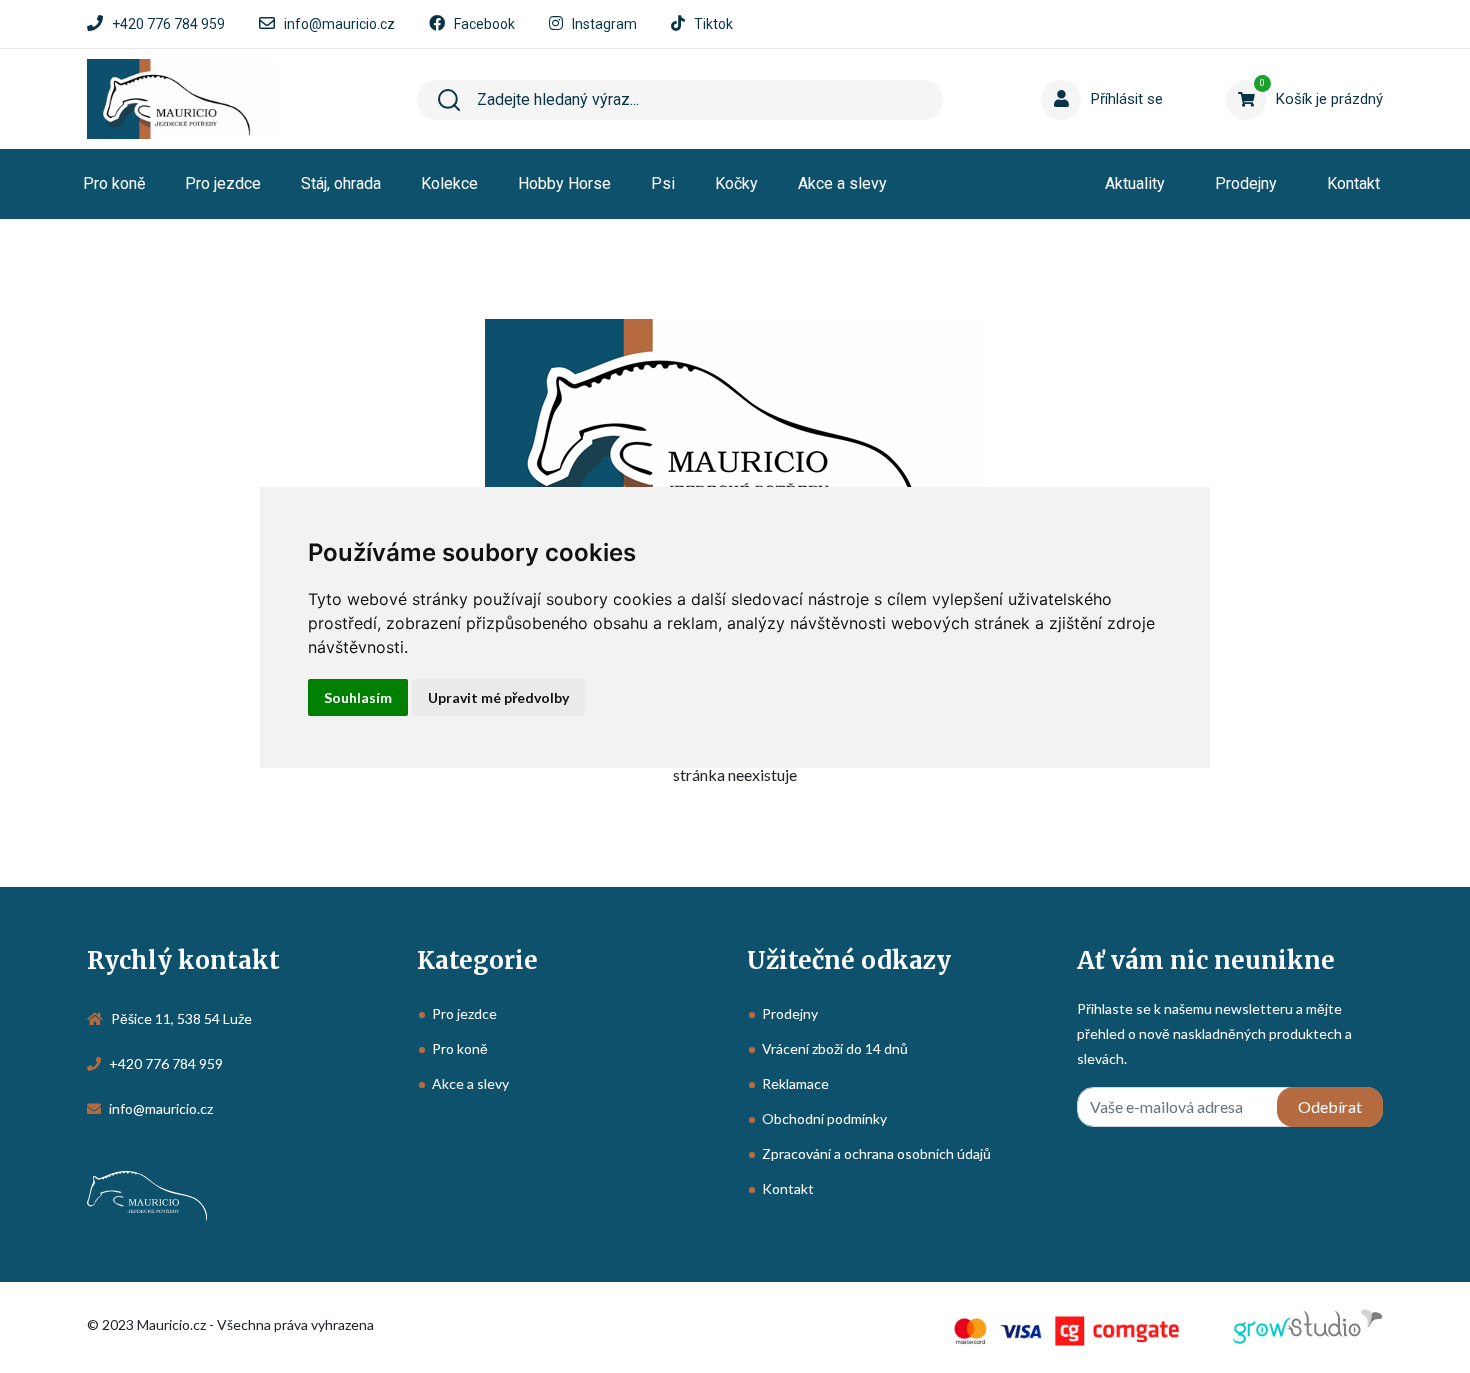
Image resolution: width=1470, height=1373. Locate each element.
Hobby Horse (564, 183)
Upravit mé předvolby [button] (498, 697)
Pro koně (114, 183)
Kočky (736, 183)
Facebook (484, 24)
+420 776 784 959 (168, 24)
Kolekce (449, 183)
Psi (663, 183)
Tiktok (713, 24)
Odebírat (1330, 1106)
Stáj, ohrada (341, 183)
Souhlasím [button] (358, 697)
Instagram (604, 24)
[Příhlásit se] (1065, 69)
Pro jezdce (223, 183)
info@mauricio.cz (339, 24)
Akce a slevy (842, 183)
